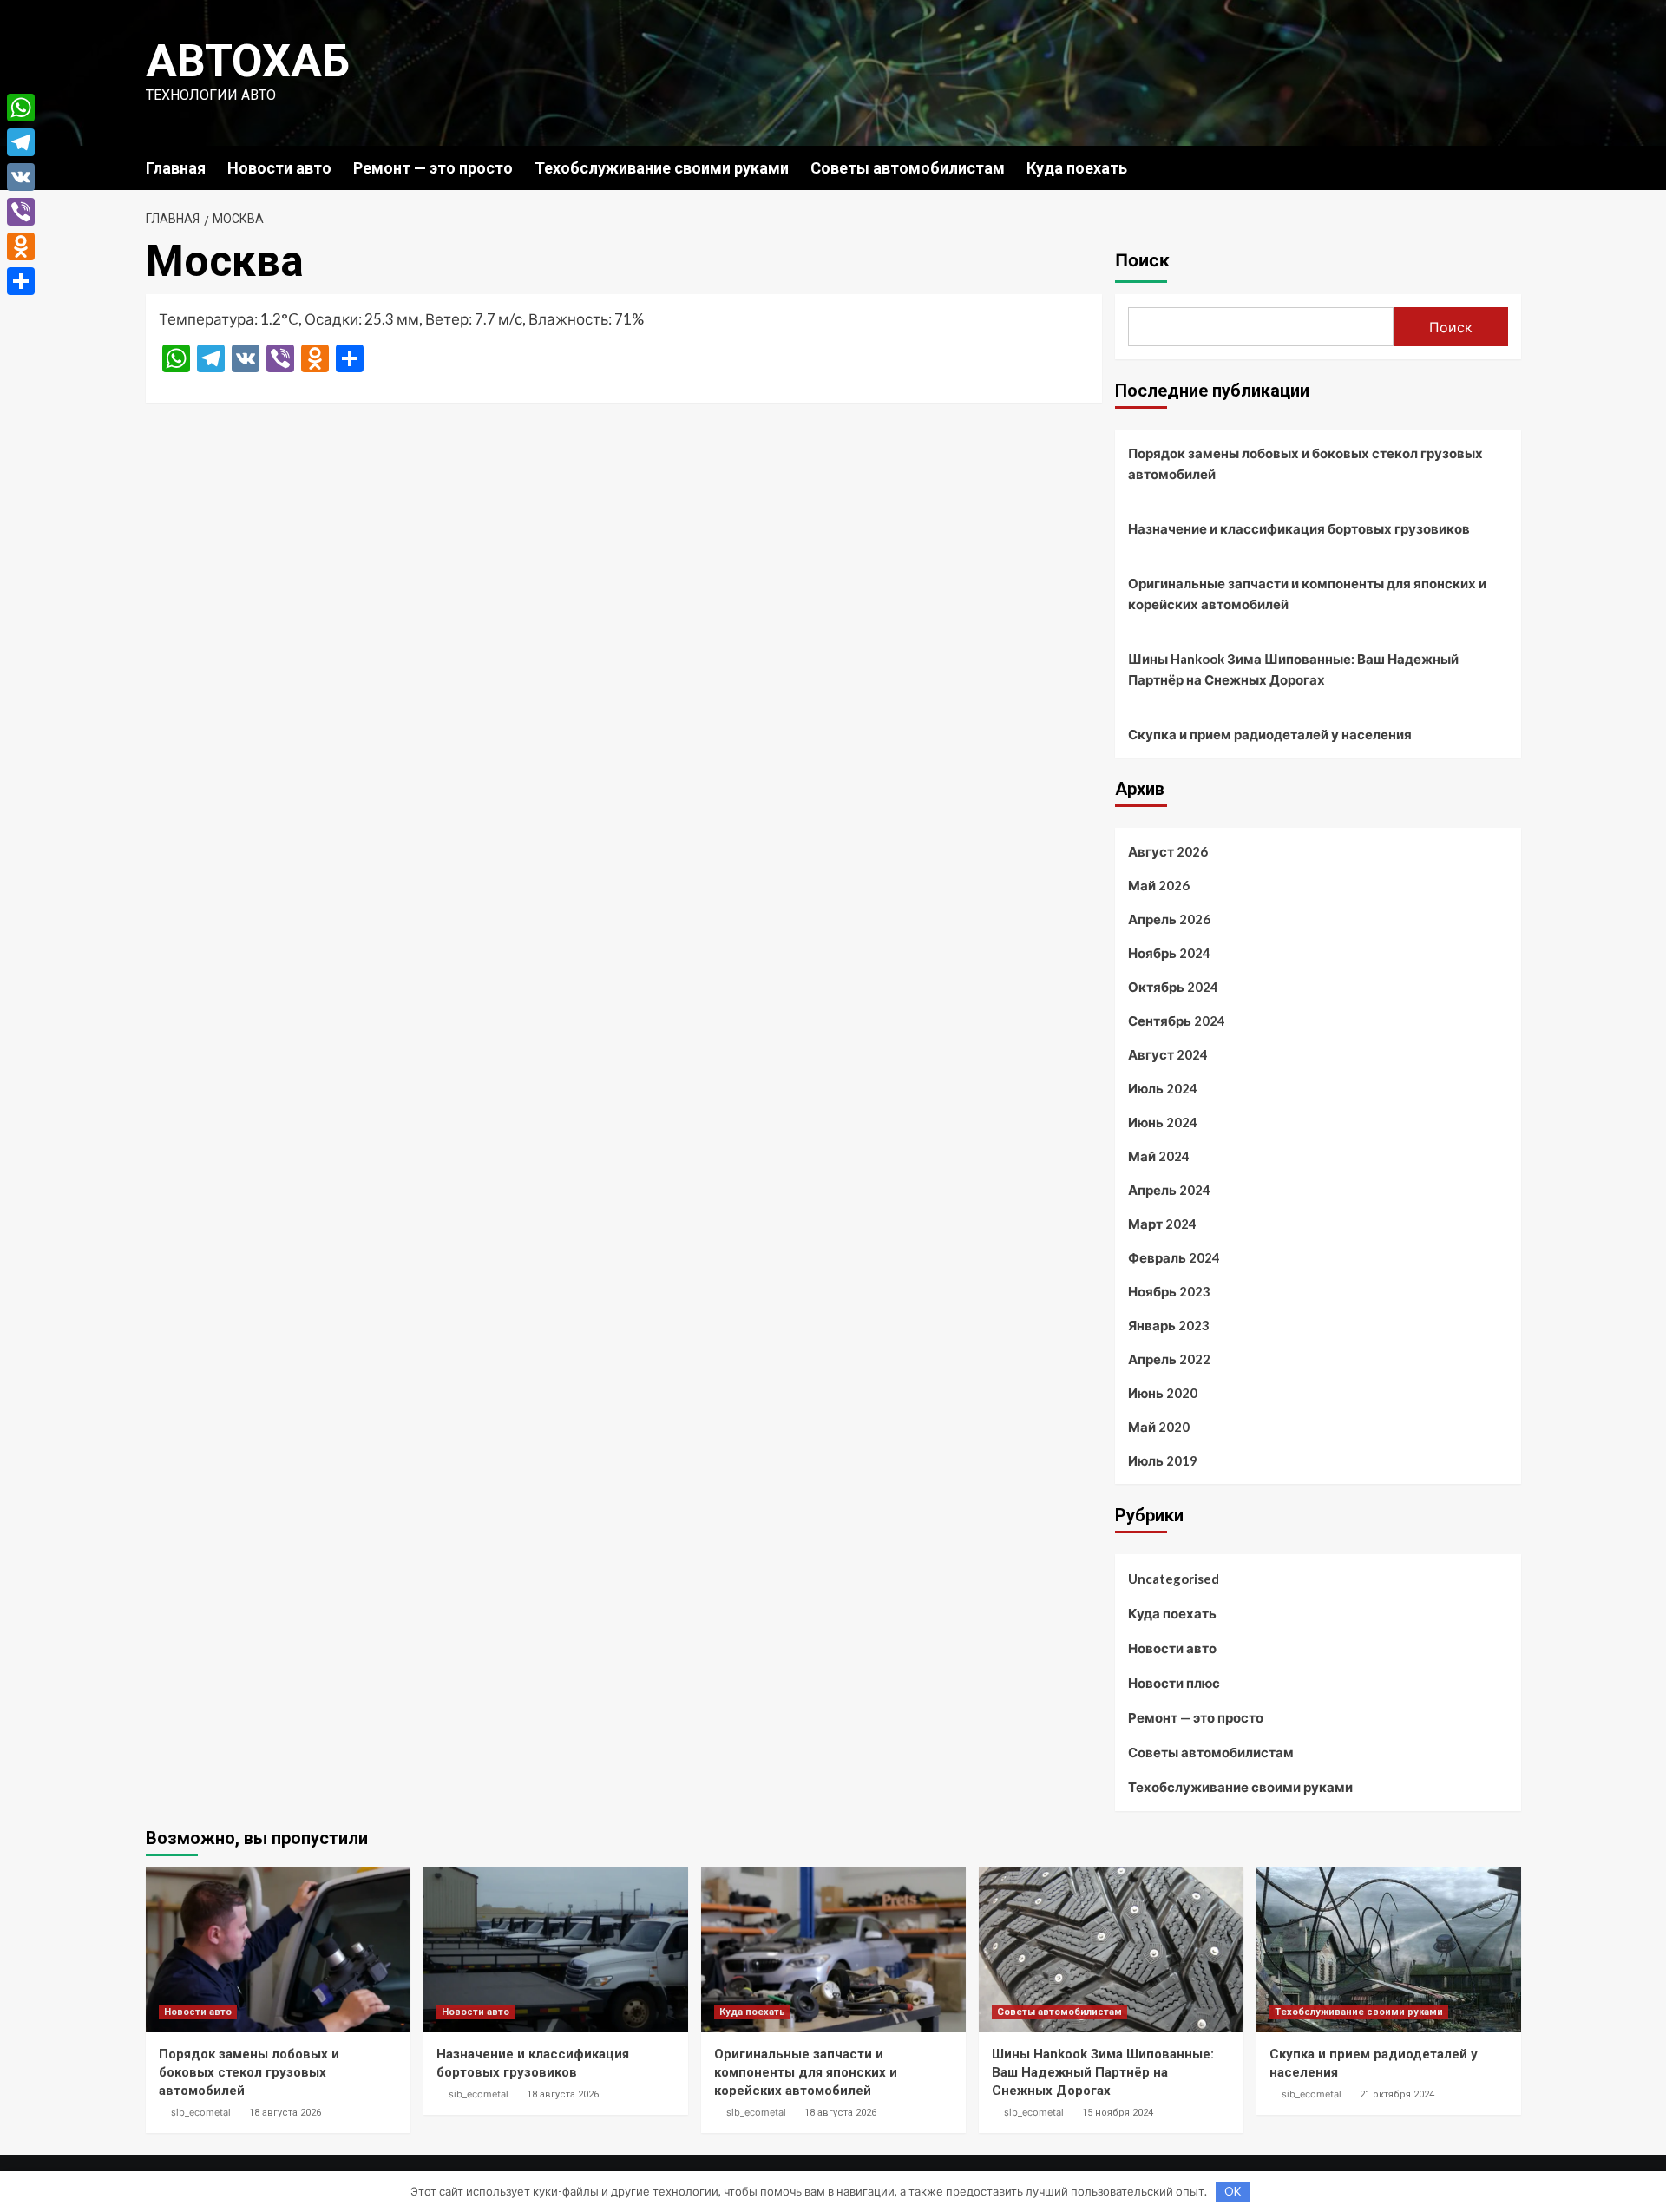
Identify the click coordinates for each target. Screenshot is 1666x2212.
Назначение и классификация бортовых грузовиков (1299, 528)
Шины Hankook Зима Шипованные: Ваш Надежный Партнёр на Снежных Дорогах (1293, 669)
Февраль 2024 (1174, 1257)
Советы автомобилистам (908, 168)
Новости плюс (1174, 1683)
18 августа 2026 (285, 2113)
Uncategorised (1174, 1579)
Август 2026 (1168, 851)
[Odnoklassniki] (21, 246)
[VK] (21, 177)
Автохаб (248, 61)
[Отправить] (21, 281)
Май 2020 (1159, 1427)
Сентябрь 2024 (1177, 1021)
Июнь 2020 (1163, 1393)
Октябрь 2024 (1173, 987)
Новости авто (279, 168)
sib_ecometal (201, 2112)
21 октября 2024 (1397, 2094)
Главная (176, 168)
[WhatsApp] (21, 108)
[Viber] (21, 212)
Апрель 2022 (1169, 1359)
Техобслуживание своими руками (662, 168)
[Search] (1510, 167)
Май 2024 (1159, 1156)
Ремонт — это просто (433, 168)
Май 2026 (1159, 885)
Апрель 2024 (1169, 1190)
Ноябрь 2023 (1169, 1291)
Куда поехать (1077, 168)
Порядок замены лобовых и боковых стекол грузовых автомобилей (1305, 463)
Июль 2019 (1163, 1460)
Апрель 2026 (1169, 919)
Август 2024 (1168, 1054)
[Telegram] (21, 142)
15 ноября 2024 (1118, 2113)
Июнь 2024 (1163, 1122)
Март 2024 (1162, 1224)
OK (1233, 2191)
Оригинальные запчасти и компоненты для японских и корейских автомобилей (1307, 594)
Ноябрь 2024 (1169, 953)
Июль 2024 (1163, 1088)
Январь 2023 (1169, 1325)
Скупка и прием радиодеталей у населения (1270, 734)
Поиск (1142, 260)
